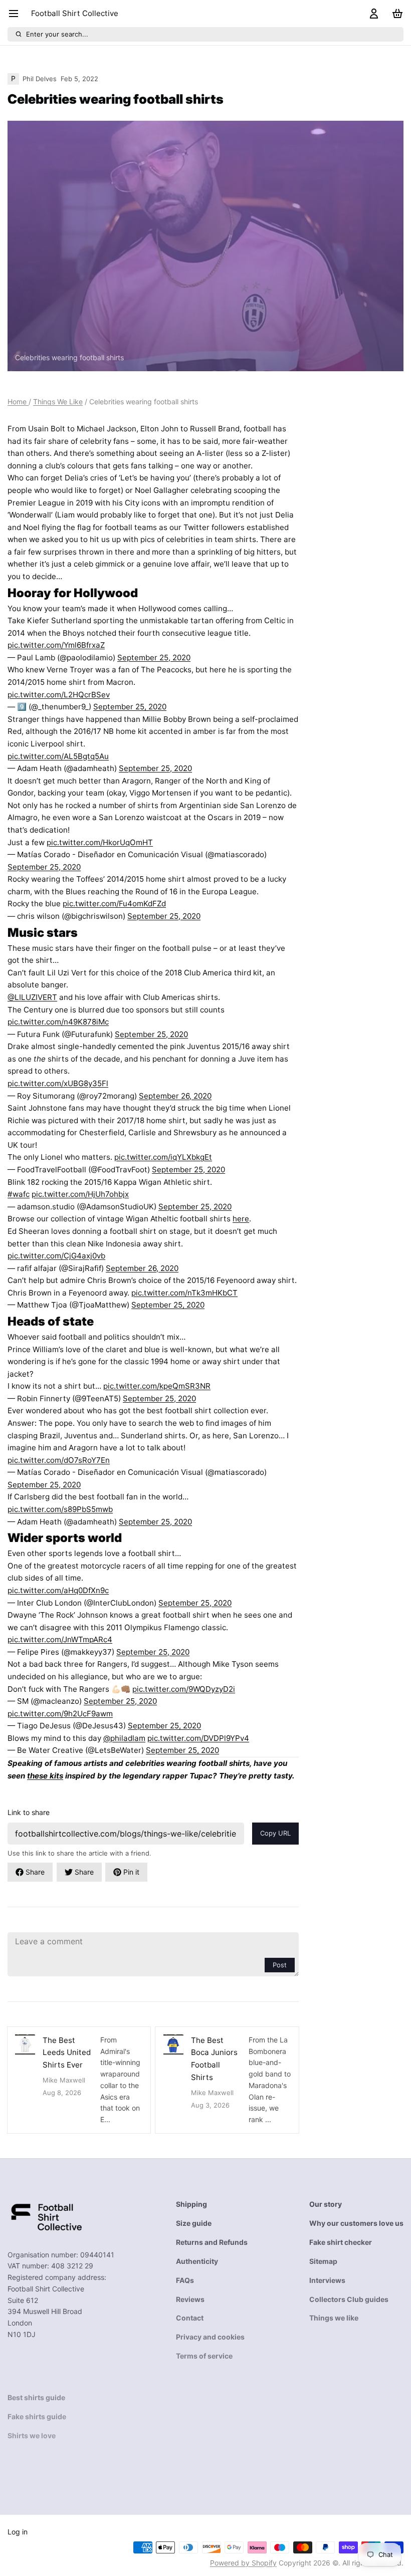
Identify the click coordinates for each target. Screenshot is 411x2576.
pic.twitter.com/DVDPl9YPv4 (198, 1738)
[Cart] (395, 14)
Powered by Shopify (243, 2563)
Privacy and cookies (210, 2337)
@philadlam (124, 1738)
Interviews (327, 2280)
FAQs (185, 2280)
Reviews (190, 2299)
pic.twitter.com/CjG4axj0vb (56, 1256)
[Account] (372, 14)
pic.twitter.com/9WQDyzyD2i (184, 1689)
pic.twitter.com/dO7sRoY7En (59, 1460)
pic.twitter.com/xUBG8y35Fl (58, 1083)
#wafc (19, 1194)
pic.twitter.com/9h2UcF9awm (60, 1714)
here (241, 1219)
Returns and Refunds (212, 2242)
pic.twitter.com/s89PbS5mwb (60, 1509)
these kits (45, 1776)
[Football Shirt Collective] (45, 2216)
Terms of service (204, 2356)
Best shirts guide (36, 2397)
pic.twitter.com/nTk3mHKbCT (184, 1293)
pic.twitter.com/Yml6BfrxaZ (56, 645)
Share (35, 1872)
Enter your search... (57, 34)
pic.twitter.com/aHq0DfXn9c (58, 1590)
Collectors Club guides (349, 2299)
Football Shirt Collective (75, 13)
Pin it (131, 1872)
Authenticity (197, 2261)
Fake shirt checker (341, 2242)
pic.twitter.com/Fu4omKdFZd (114, 904)
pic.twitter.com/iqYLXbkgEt (163, 1157)
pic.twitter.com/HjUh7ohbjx (80, 1194)
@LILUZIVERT (32, 997)
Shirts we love (32, 2435)
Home (18, 402)
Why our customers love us (356, 2223)
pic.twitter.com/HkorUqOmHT (100, 842)
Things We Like (58, 402)
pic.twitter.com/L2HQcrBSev (59, 695)
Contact (190, 2318)
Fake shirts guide (37, 2416)
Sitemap (323, 2261)
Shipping (191, 2204)
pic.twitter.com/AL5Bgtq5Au (58, 756)
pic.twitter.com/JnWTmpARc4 (60, 1639)
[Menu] (17, 14)
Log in (18, 2532)
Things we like (334, 2318)
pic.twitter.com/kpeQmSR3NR (157, 1386)
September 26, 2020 (175, 1096)
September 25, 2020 (154, 658)
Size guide (194, 2223)
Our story (326, 2204)
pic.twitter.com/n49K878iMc (58, 1022)
